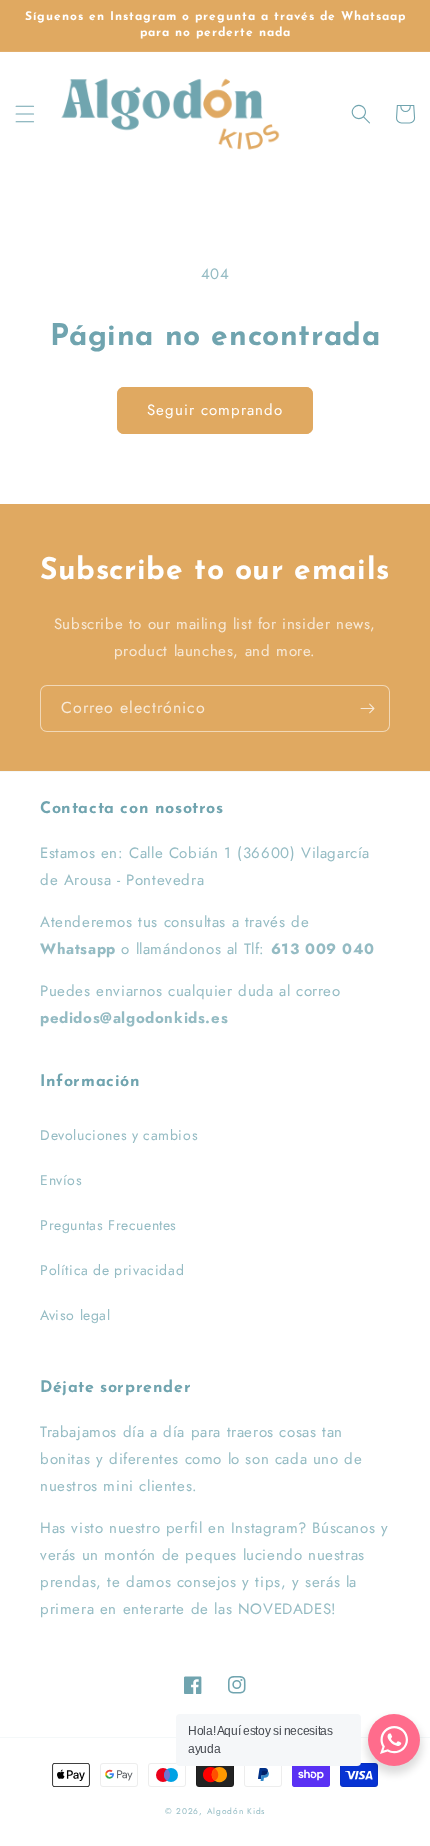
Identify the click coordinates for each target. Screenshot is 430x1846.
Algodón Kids (236, 1811)
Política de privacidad (112, 1270)
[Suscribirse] (367, 708)
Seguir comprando (215, 410)
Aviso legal (75, 1315)
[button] (25, 114)
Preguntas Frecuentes (108, 1225)
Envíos (61, 1180)
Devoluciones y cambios (119, 1135)
